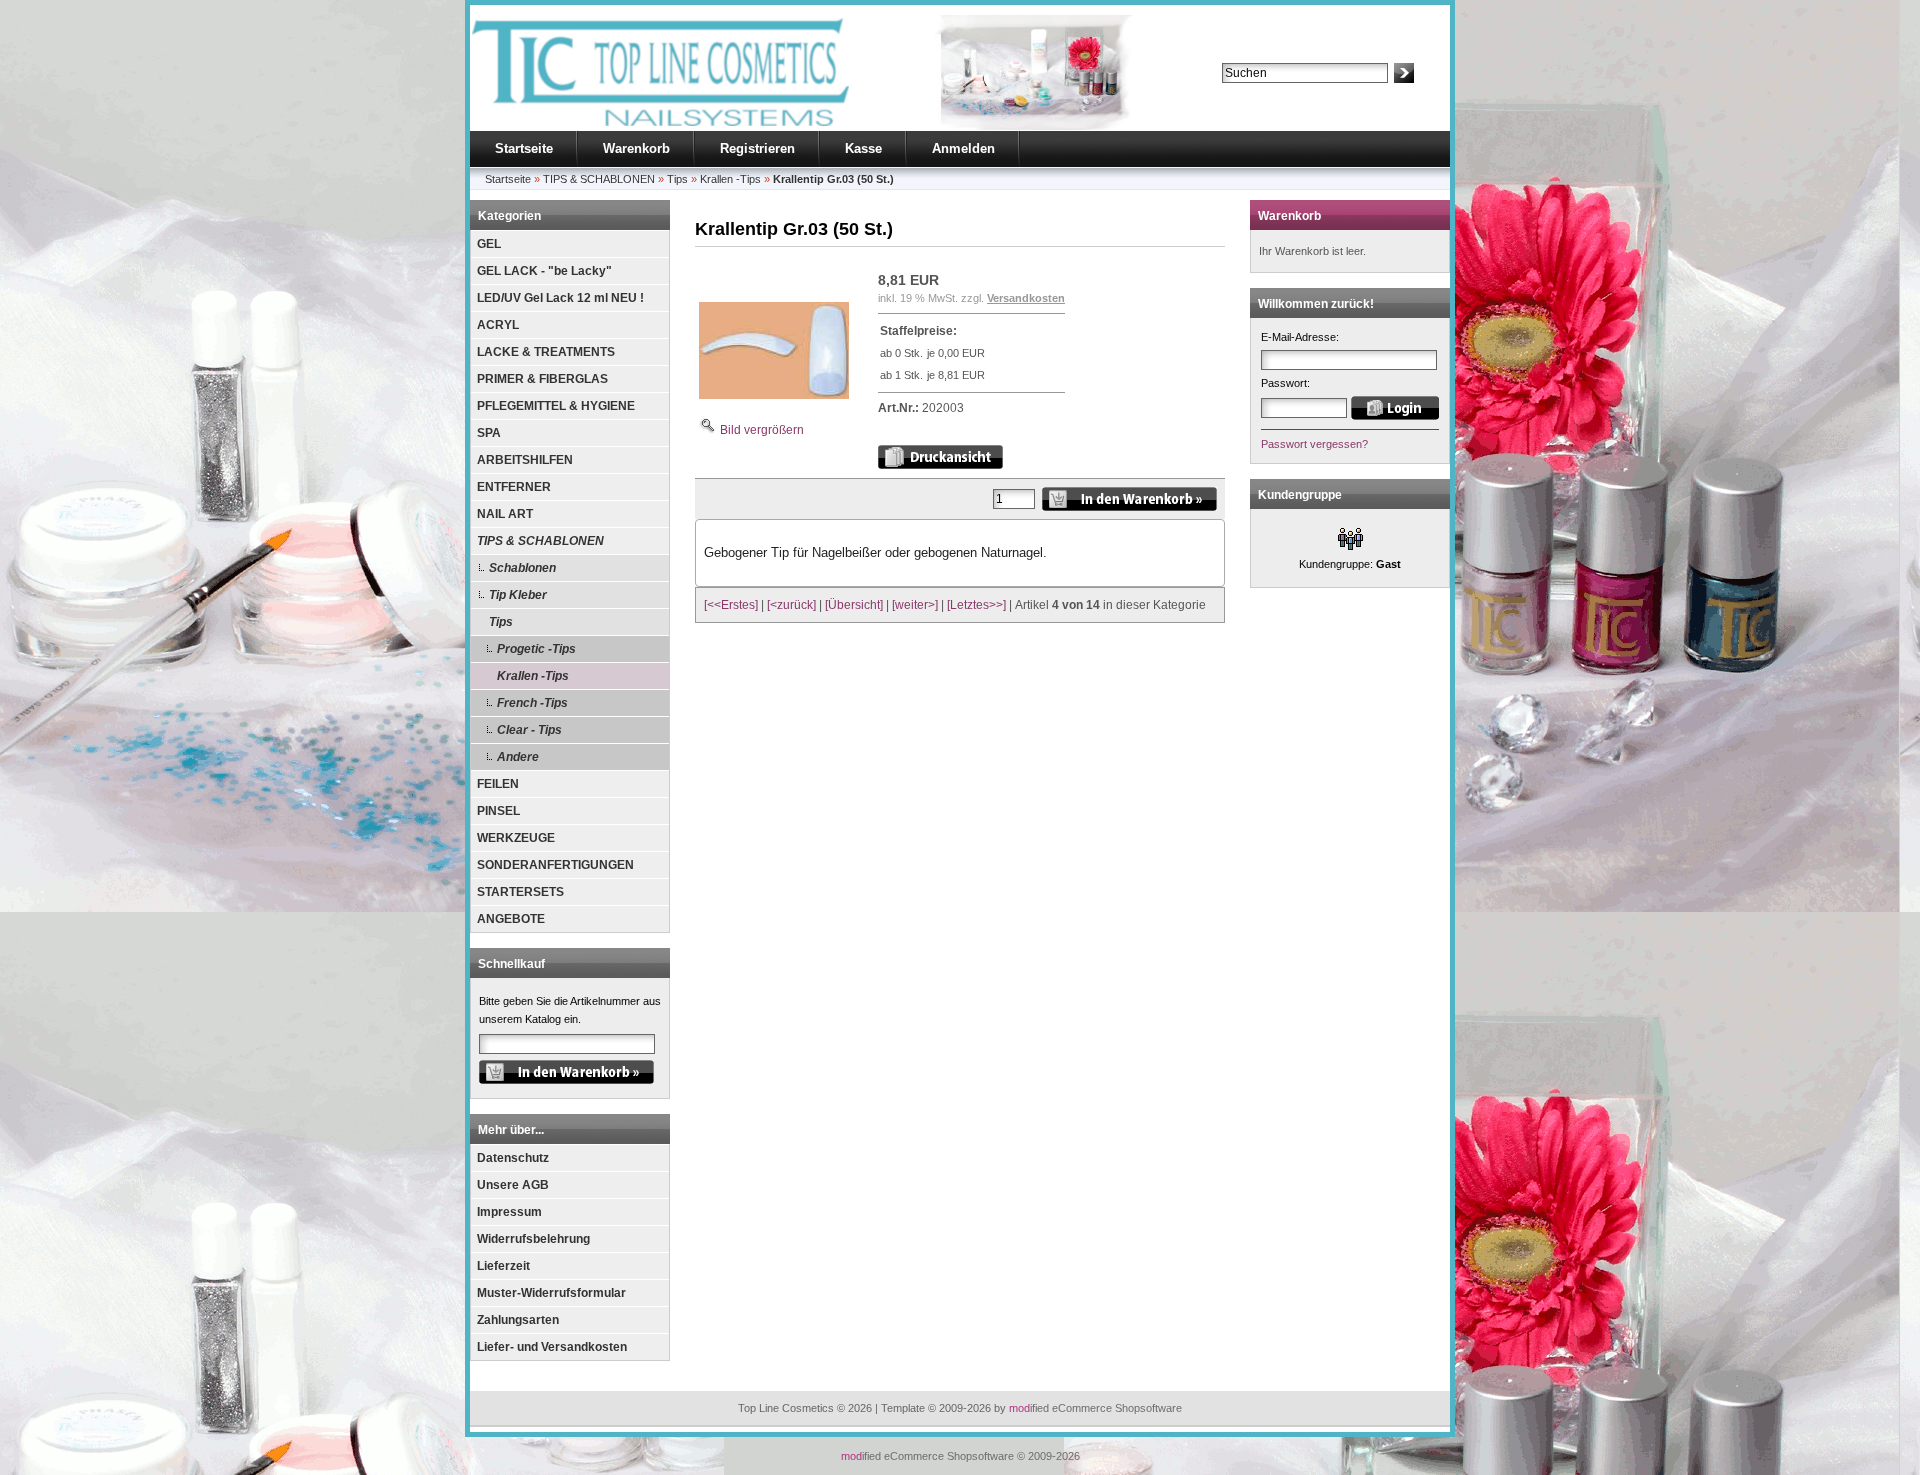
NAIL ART (505, 514)
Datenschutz (513, 1158)
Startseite (524, 148)
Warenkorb (636, 148)
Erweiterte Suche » (1268, 92)
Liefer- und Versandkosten (552, 1347)
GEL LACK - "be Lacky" (544, 271)
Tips (501, 622)
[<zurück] (791, 605)
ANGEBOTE (511, 919)
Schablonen (522, 568)
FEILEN (498, 784)
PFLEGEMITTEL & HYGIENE (556, 406)
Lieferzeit (503, 1266)
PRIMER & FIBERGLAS (542, 379)
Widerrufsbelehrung (533, 1239)
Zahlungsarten (518, 1320)
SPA (489, 433)
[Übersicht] (854, 605)
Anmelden (963, 148)
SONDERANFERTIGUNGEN (555, 865)
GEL (489, 244)
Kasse (863, 148)
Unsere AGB (513, 1185)
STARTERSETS (520, 892)
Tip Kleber (518, 595)
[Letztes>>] (976, 605)
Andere (518, 757)
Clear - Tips (529, 730)
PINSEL (498, 811)
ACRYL (498, 325)
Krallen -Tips (533, 676)
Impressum (509, 1212)
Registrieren (757, 148)
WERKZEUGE (516, 838)
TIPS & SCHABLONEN (540, 541)
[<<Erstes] (731, 605)
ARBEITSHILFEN (525, 460)
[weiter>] (915, 605)
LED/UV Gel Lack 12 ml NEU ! (560, 298)
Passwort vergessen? (1314, 444)
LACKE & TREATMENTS (546, 352)
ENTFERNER (514, 487)
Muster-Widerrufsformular (551, 1293)
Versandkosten (1026, 298)
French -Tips (532, 703)
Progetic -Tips (536, 649)
